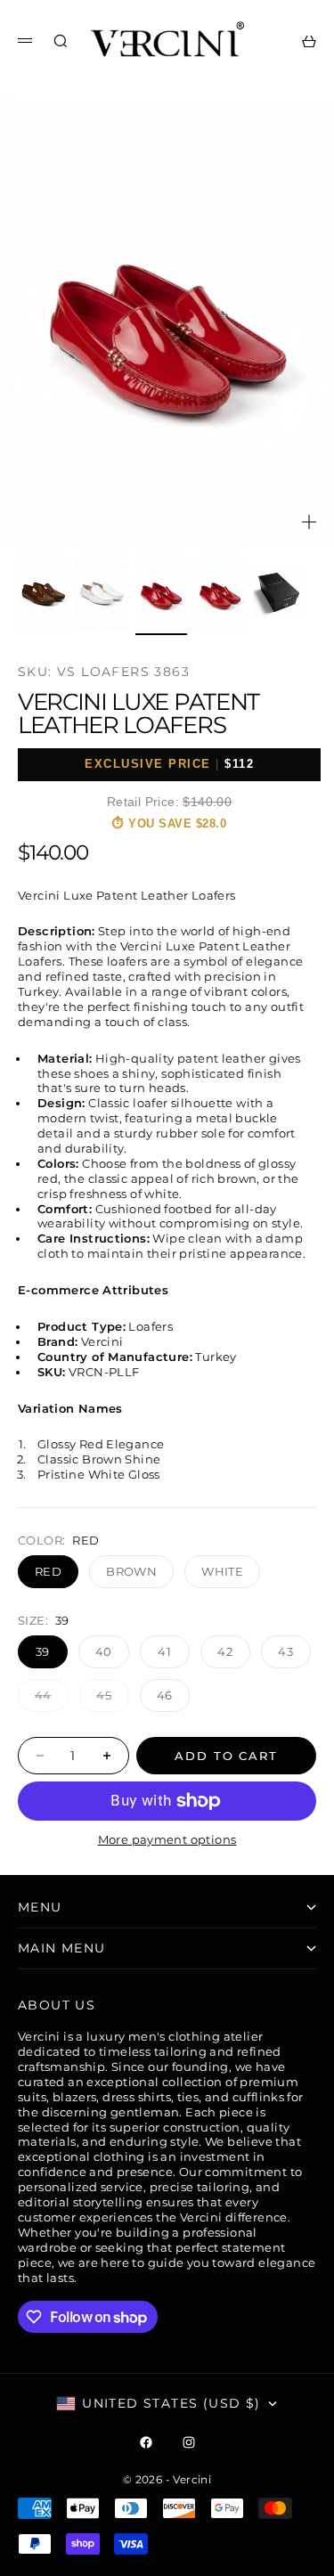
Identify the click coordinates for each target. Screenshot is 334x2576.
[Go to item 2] (102, 593)
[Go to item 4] (220, 593)
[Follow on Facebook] (146, 2442)
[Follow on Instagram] (189, 2442)
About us (57, 2005)
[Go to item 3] (161, 593)
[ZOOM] (309, 522)
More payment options (167, 1839)
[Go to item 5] (279, 592)
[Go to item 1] (44, 593)
